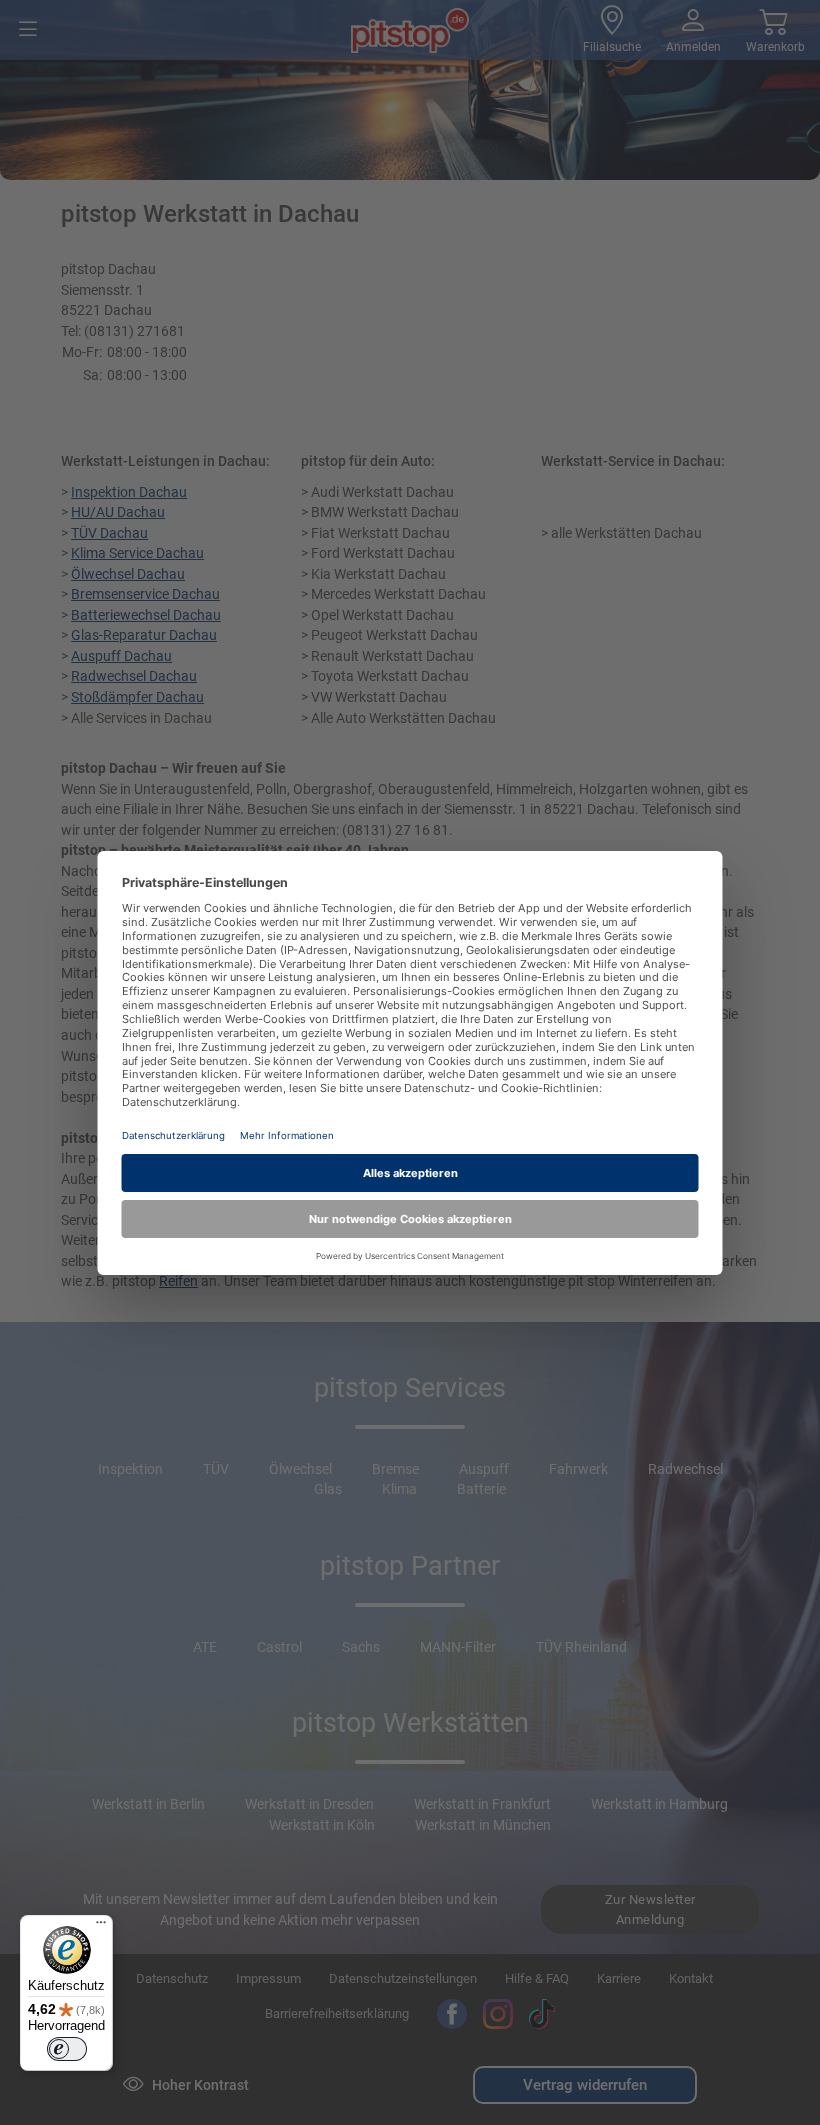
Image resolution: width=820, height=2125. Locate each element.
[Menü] (101, 1927)
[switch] (67, 2049)
